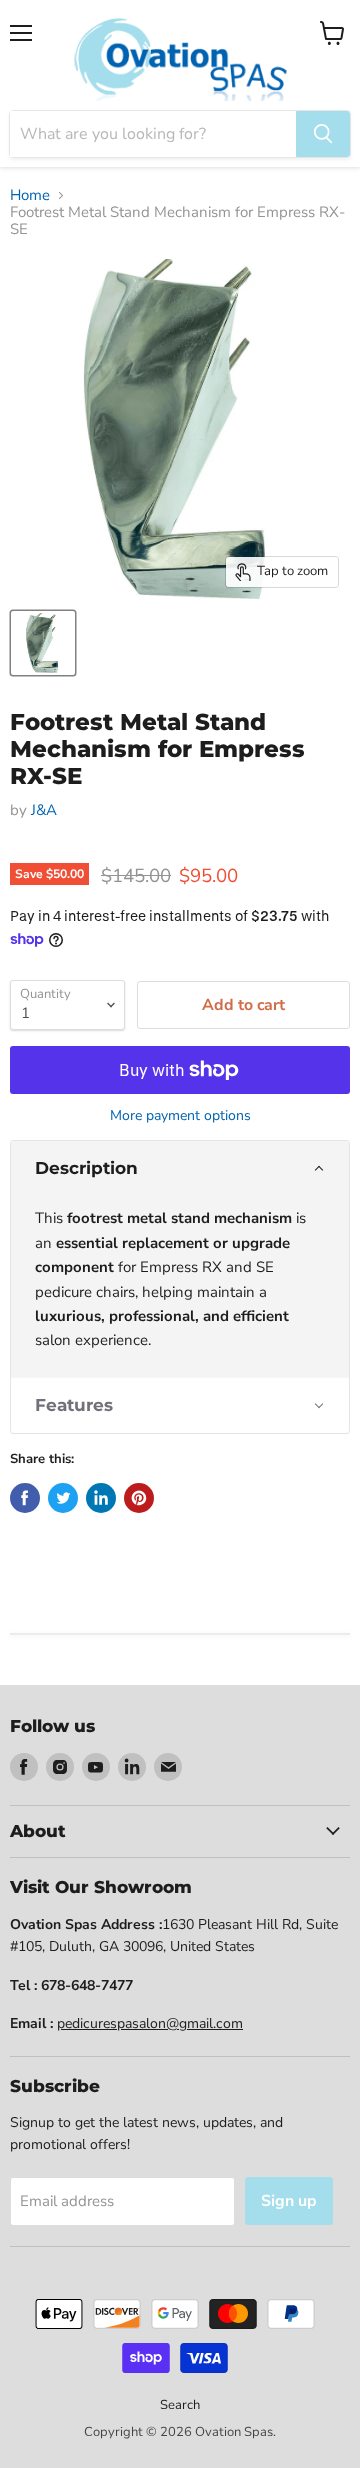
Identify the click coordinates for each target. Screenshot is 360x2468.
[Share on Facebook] (25, 1498)
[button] (180, 1168)
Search (180, 2405)
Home (30, 195)
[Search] (323, 134)
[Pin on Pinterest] (139, 1498)
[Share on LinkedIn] (101, 1498)
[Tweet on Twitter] (63, 1498)
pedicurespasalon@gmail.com (150, 2023)
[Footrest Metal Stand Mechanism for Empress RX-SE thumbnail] (43, 643)
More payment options (180, 1116)
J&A (44, 810)
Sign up (289, 2201)
